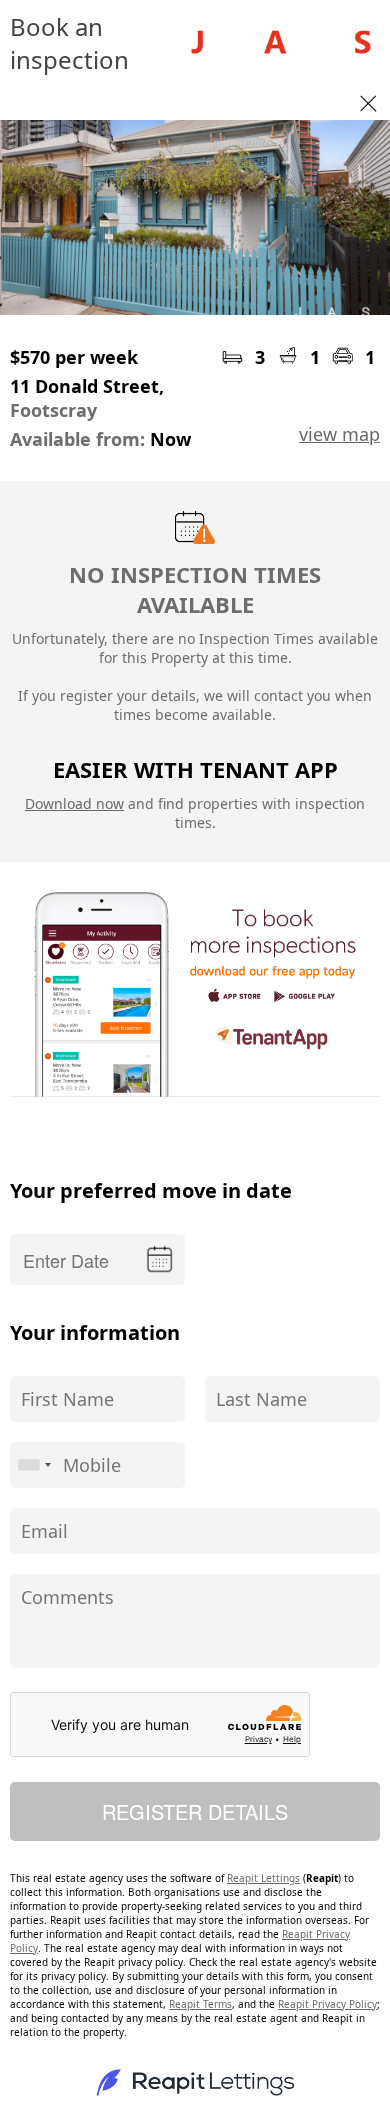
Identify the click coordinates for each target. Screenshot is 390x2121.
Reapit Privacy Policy (327, 2004)
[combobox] (34, 1465)
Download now (74, 803)
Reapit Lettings (263, 1878)
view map (339, 434)
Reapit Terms (200, 2004)
